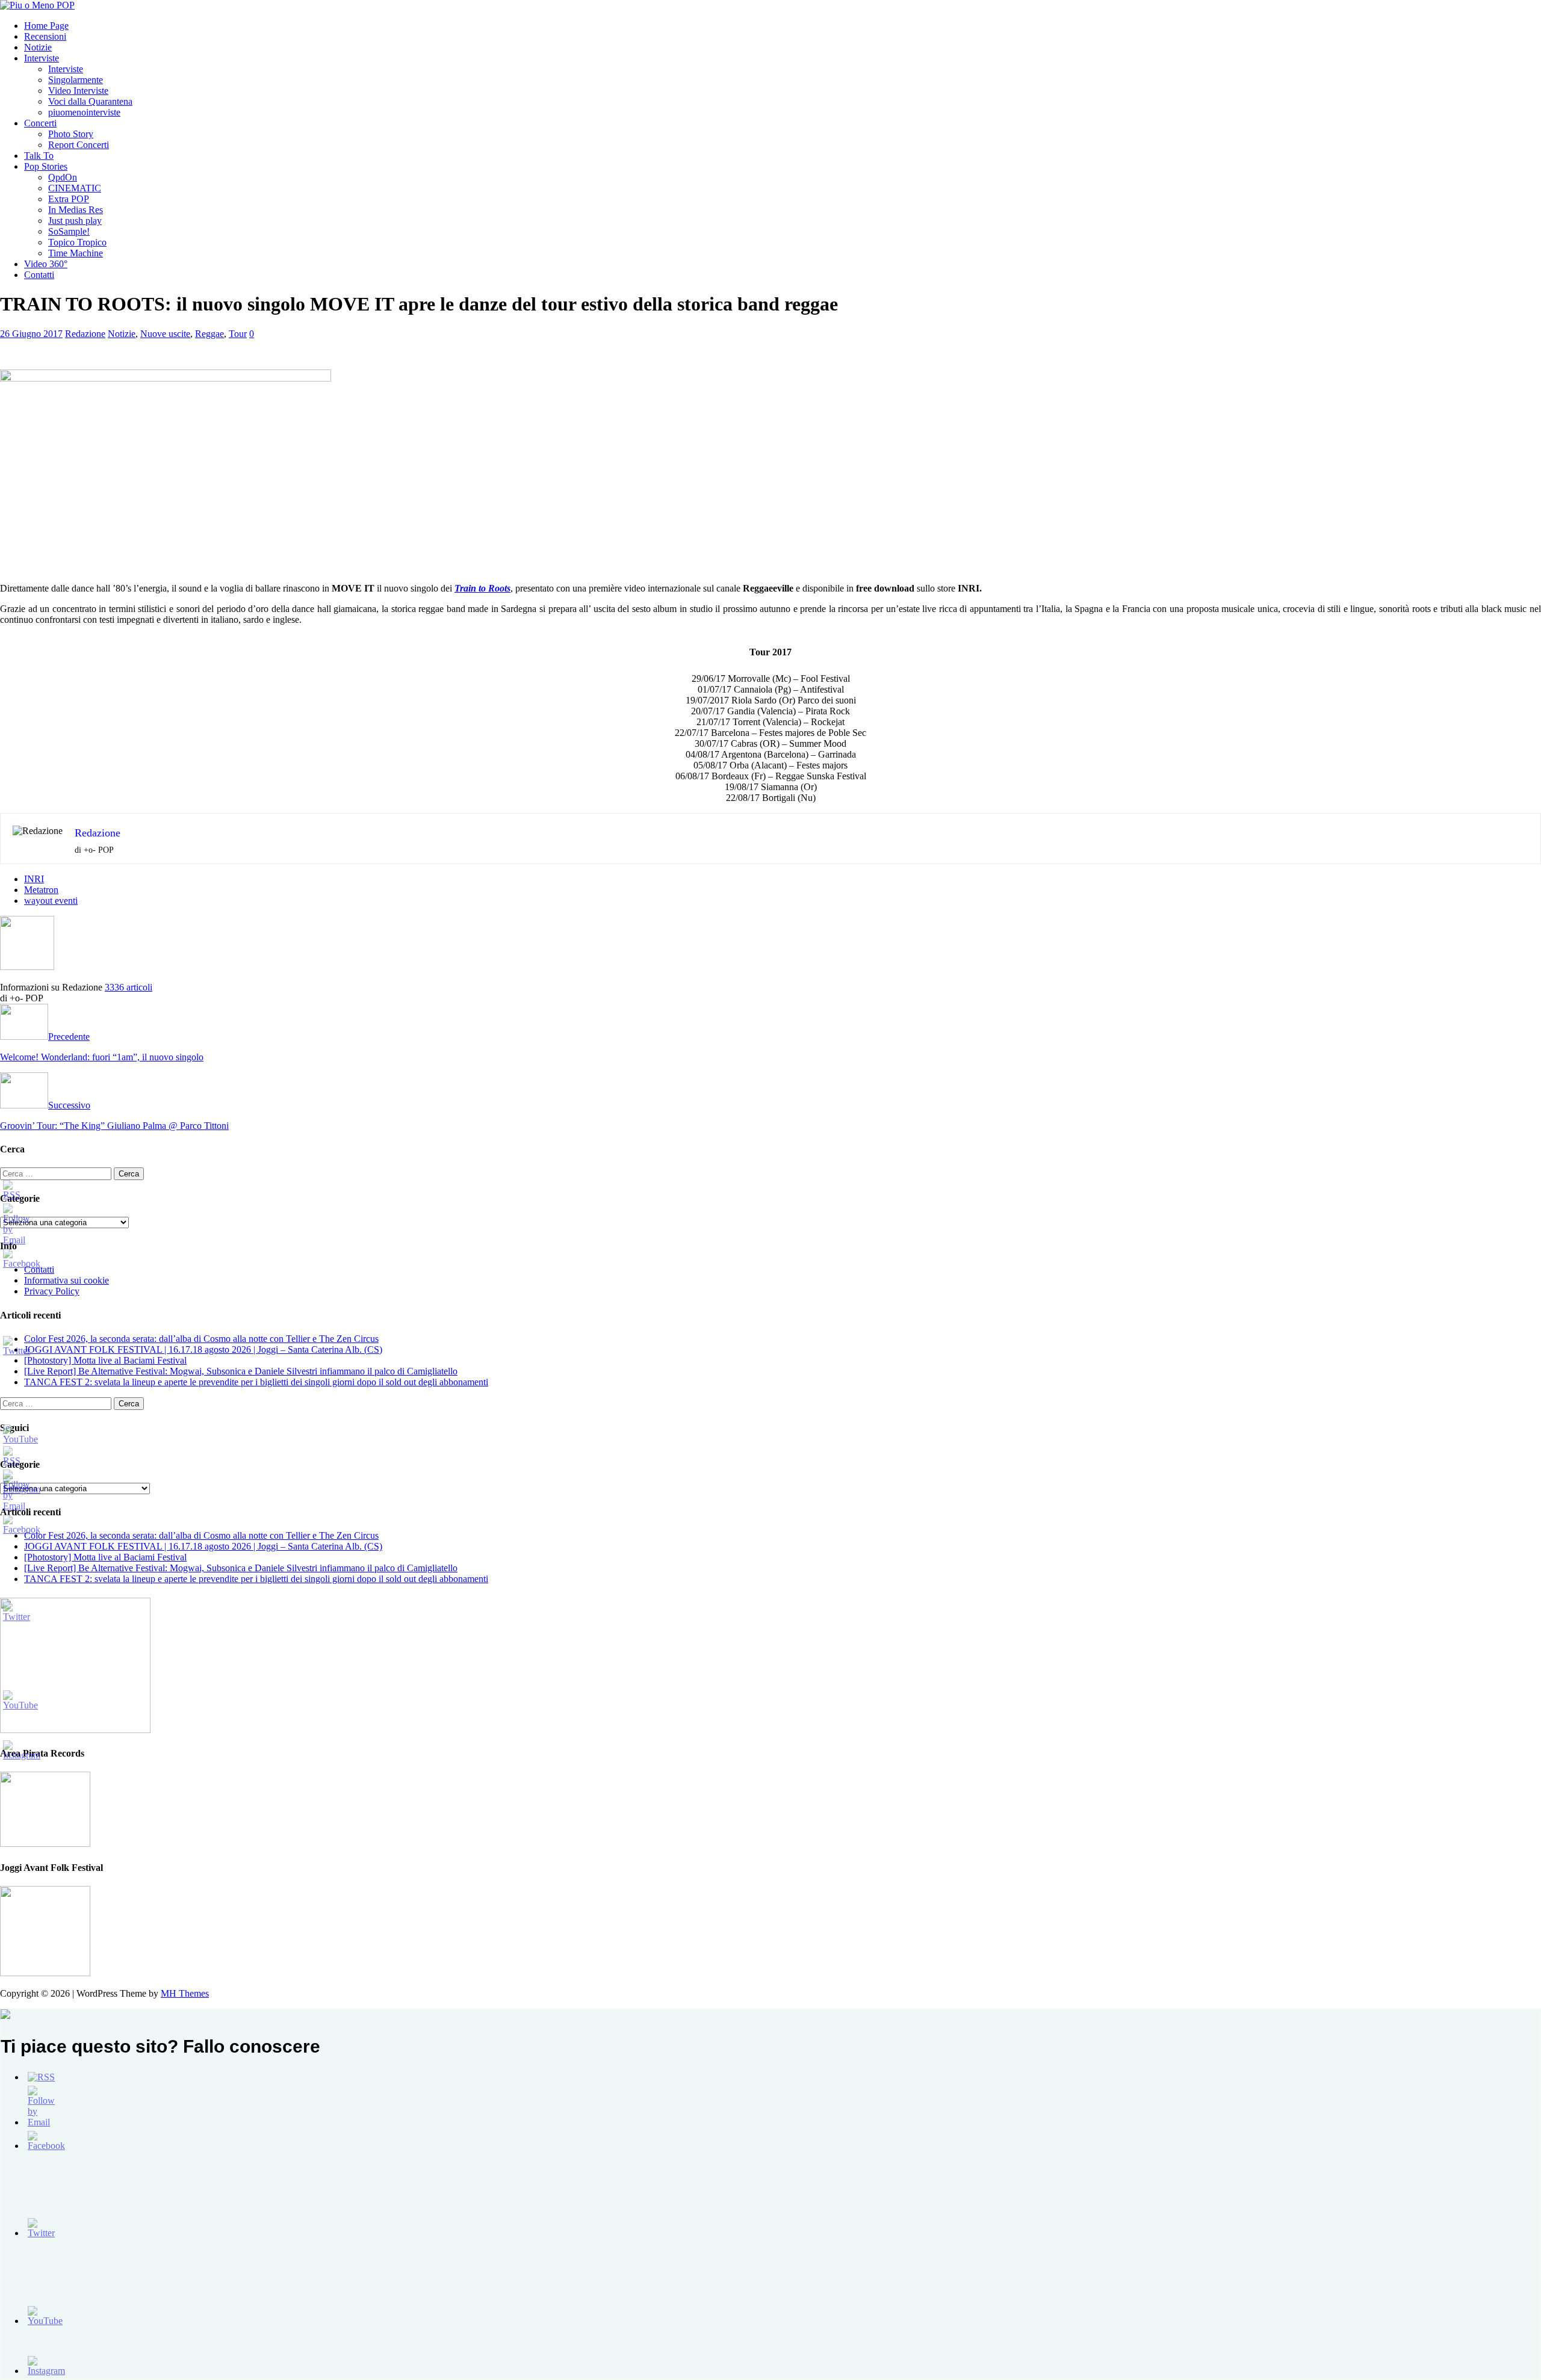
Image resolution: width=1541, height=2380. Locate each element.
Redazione (85, 334)
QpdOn (63, 177)
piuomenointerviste (84, 112)
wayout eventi (51, 901)
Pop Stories (46, 166)
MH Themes (185, 1993)
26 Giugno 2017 (31, 334)
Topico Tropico (77, 242)
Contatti (39, 275)
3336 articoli (129, 987)
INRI (34, 879)
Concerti (40, 123)
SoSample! (69, 231)
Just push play (75, 221)
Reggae (209, 334)
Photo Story (71, 134)
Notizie (38, 47)
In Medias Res (76, 210)
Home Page (46, 26)
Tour (238, 334)
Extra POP (69, 199)
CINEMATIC (75, 188)
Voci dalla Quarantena (90, 101)
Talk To (39, 156)
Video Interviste (78, 91)
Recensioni (45, 36)
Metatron (41, 890)
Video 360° (46, 264)
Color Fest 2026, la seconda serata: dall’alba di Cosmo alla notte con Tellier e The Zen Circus (201, 1339)
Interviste (42, 58)
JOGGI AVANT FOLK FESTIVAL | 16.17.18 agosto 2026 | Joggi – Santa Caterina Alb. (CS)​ (203, 1349)
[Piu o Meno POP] (37, 5)
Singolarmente (76, 80)
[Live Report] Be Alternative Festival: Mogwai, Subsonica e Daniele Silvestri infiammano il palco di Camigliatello (241, 1371)
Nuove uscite (165, 334)
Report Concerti (79, 145)
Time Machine (76, 253)
